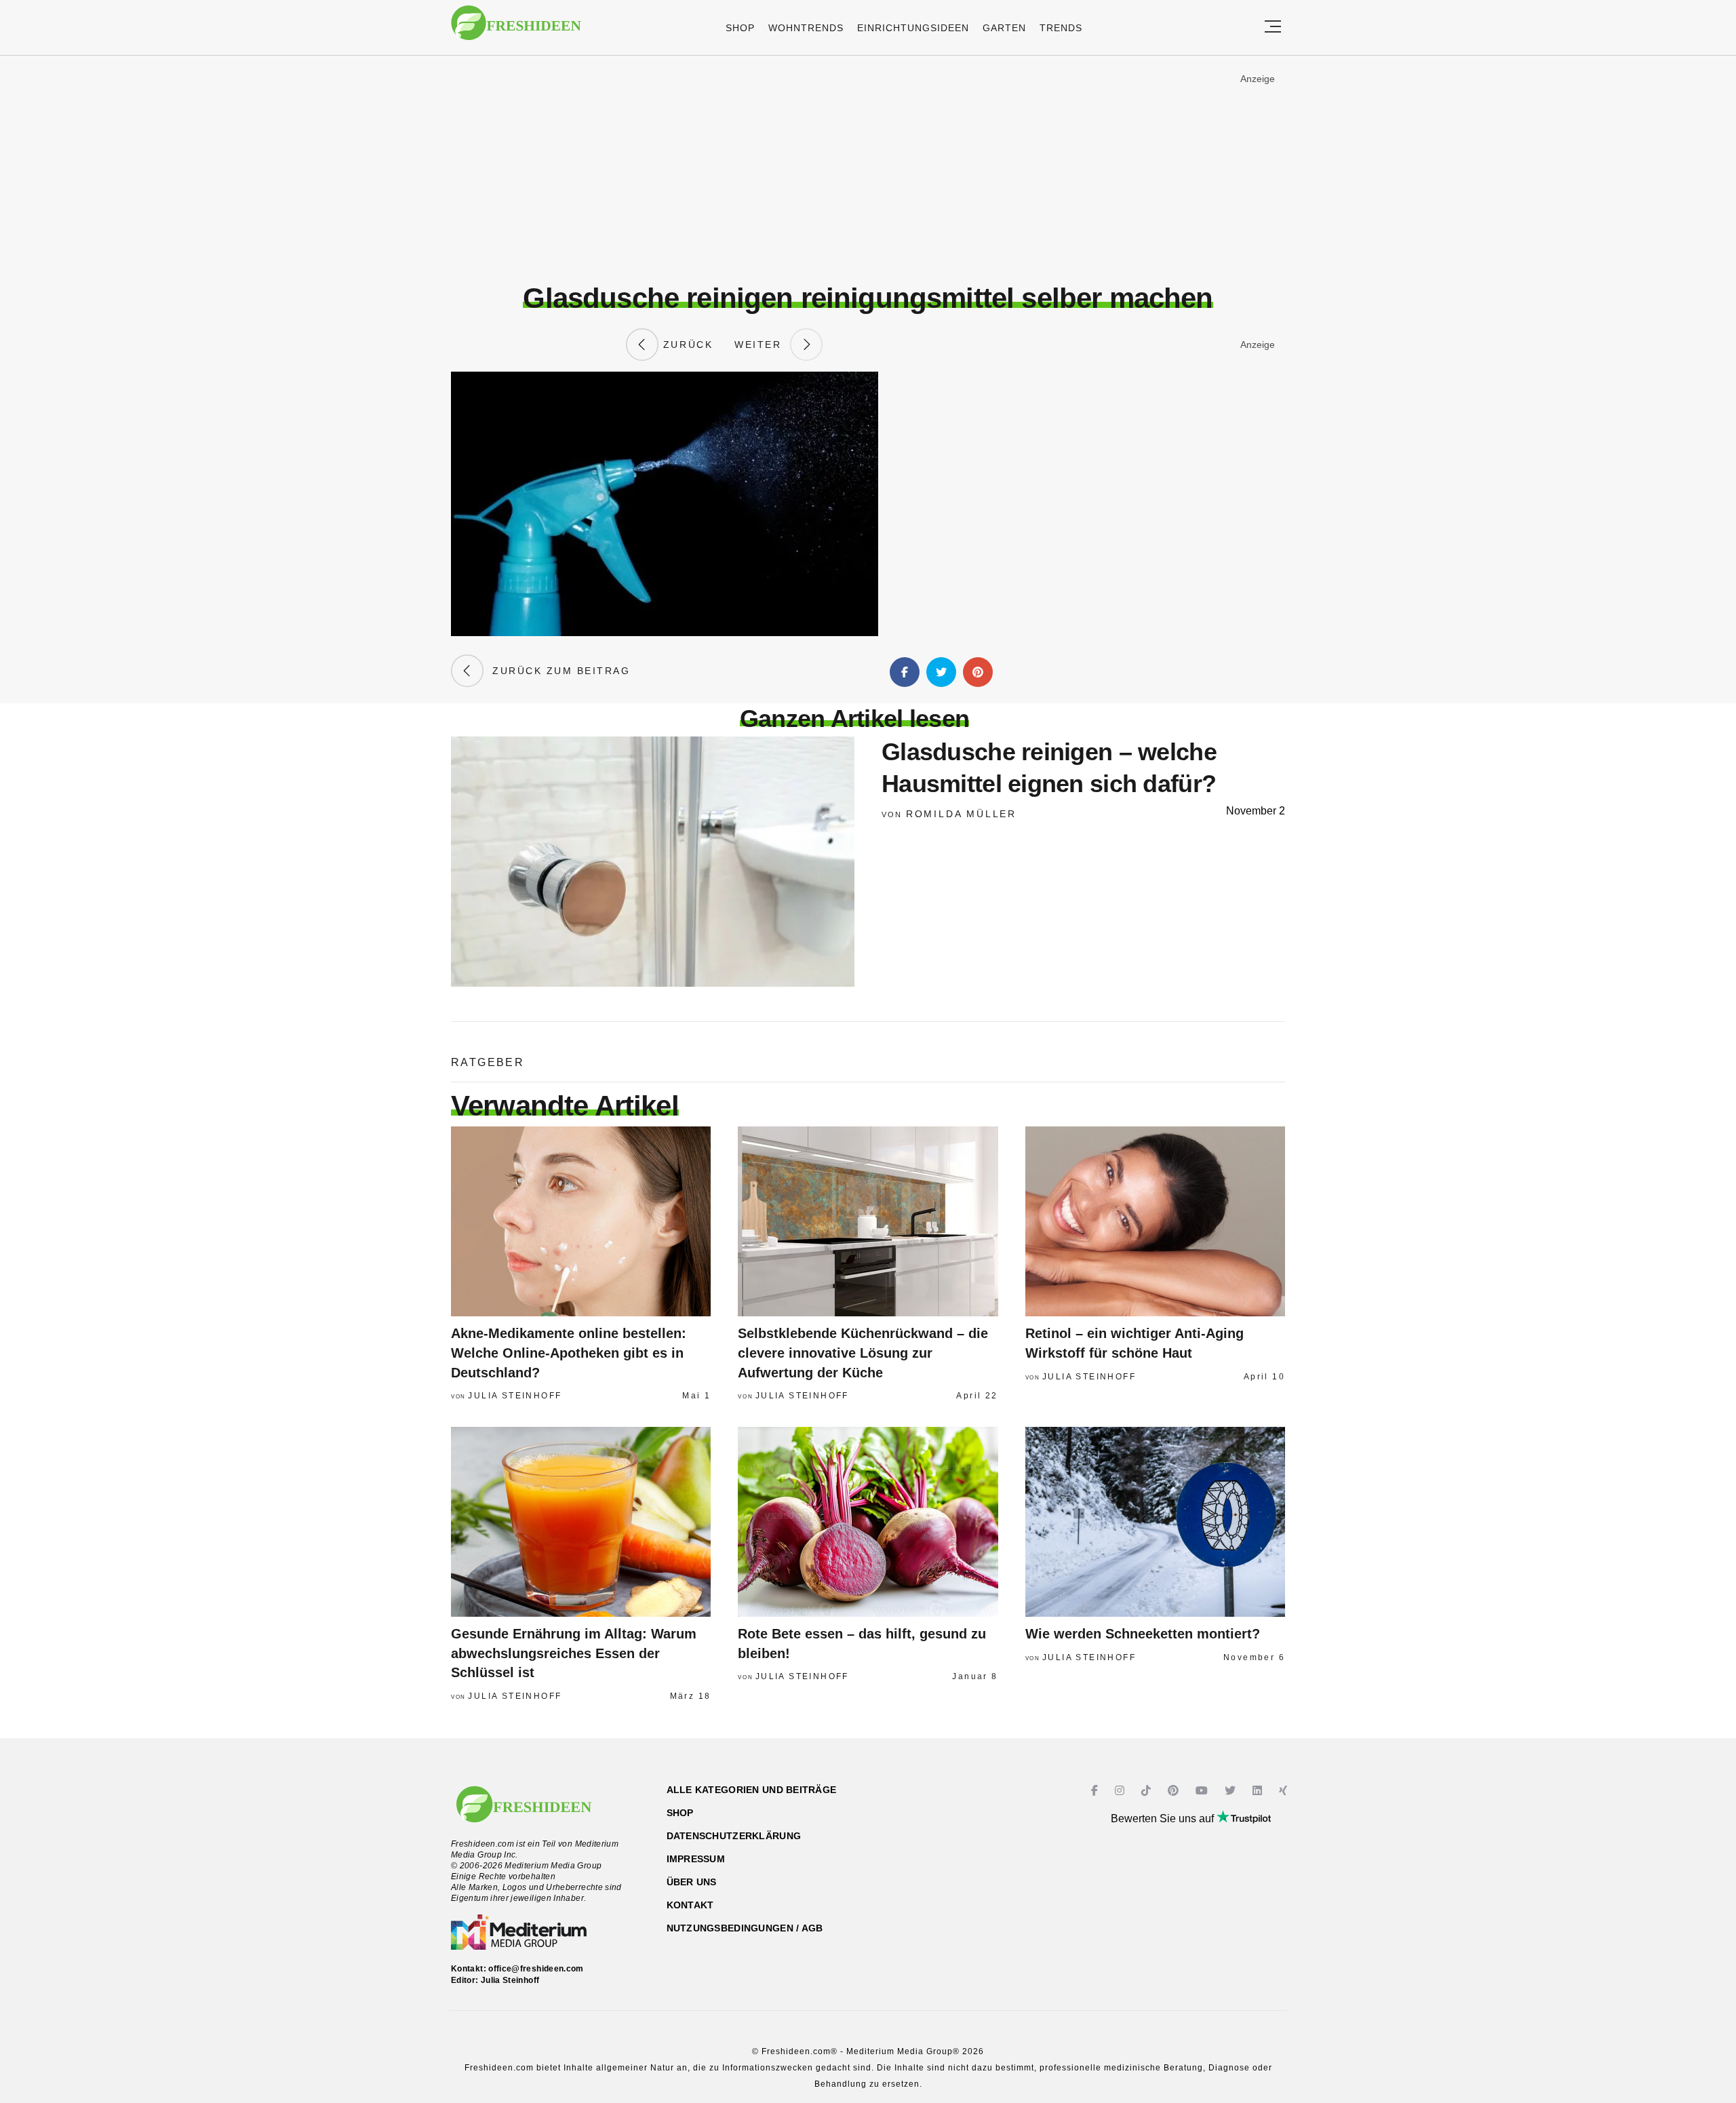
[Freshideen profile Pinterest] (1175, 1791)
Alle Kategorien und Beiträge (752, 1790)
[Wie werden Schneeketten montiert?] (1155, 1522)
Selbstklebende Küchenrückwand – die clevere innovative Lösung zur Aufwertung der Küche (863, 1353)
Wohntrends (806, 28)
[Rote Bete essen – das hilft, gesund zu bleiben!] (868, 1522)
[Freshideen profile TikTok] (1148, 1791)
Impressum (696, 1859)
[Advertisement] (868, 169)
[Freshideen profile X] (1232, 1791)
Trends (1061, 28)
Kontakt (690, 1905)
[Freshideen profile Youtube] (1203, 1791)
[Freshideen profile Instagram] (1121, 1791)
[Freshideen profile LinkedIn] (1259, 1791)
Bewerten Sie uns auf (1164, 1819)
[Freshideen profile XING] (1285, 1791)
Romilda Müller (961, 814)
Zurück (686, 345)
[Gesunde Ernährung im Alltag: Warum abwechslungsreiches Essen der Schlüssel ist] (581, 1522)
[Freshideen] (516, 30)
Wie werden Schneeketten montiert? (1143, 1634)
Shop (740, 28)
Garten (1004, 28)
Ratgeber (488, 1062)
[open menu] (1273, 27)
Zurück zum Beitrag (557, 671)
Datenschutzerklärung (734, 1836)
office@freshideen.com (536, 1969)
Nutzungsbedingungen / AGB (745, 1928)
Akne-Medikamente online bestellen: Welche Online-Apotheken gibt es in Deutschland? (569, 1353)
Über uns (692, 1882)
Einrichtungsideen (913, 28)
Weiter (762, 345)
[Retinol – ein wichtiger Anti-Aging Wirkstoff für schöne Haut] (1155, 1221)
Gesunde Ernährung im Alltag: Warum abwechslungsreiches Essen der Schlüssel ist (574, 1653)
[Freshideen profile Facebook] (1096, 1791)
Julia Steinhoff (515, 1396)
